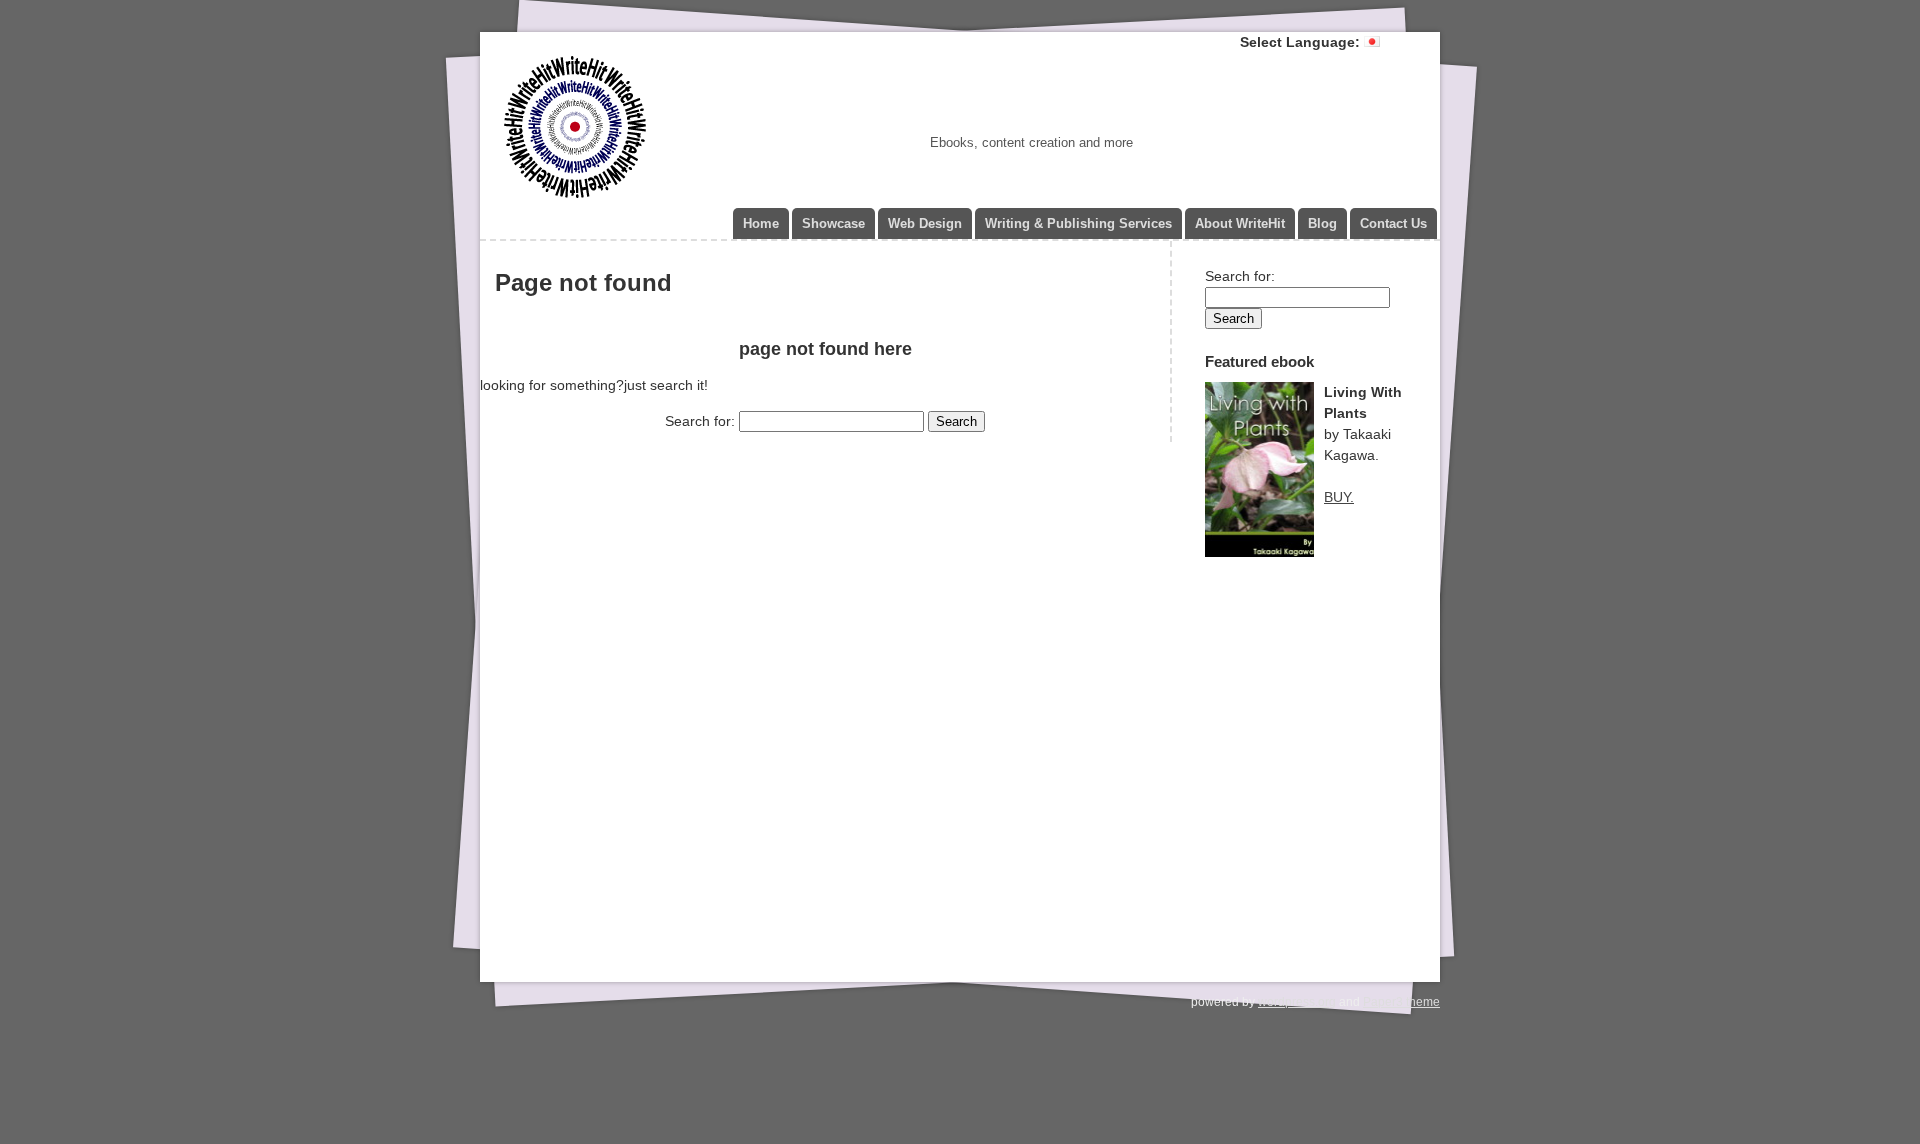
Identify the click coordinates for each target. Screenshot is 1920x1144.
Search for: (700, 421)
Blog (1322, 223)
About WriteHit (1240, 223)
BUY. (1339, 497)
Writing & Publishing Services (1078, 223)
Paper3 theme (1401, 1002)
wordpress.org (1297, 1002)
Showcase (833, 223)
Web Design (925, 223)
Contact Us (1393, 223)
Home (761, 223)
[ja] (1372, 42)
